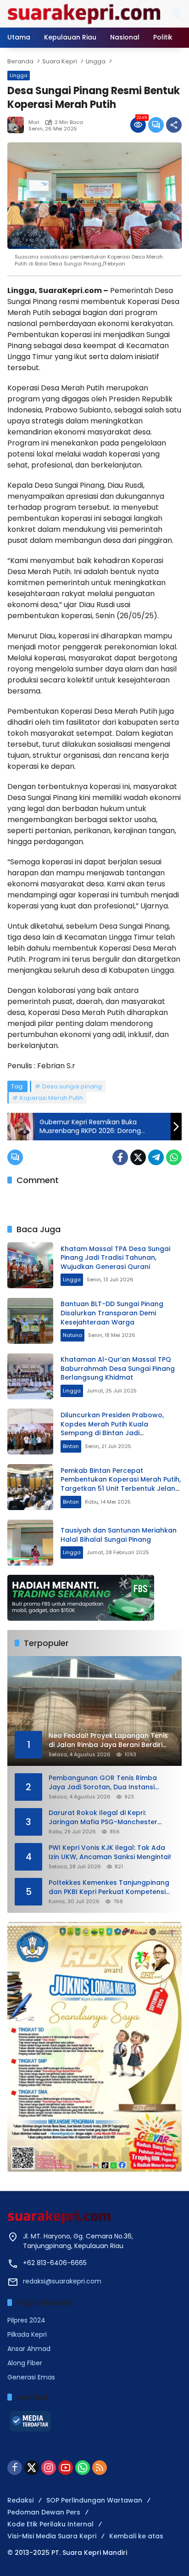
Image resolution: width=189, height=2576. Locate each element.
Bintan (71, 1446)
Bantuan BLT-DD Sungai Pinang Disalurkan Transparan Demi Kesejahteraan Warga (112, 1313)
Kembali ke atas (136, 2536)
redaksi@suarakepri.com (62, 2281)
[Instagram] (49, 2468)
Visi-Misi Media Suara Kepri (52, 2536)
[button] (176, 14)
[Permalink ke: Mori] (18, 125)
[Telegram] (156, 1157)
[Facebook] (120, 1157)
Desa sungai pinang (72, 1086)
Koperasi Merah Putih (51, 1098)
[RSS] (100, 2468)
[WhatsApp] (174, 1157)
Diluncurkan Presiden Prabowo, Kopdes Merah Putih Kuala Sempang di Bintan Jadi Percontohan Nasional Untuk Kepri (118, 1429)
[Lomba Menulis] (94, 2047)
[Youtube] (66, 2468)
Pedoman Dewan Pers (44, 2512)
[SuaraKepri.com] (84, 13)
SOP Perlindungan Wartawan (94, 2500)
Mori (34, 122)
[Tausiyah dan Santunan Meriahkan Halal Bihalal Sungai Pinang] (30, 1543)
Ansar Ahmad (29, 2349)
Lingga (19, 75)
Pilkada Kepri (27, 2334)
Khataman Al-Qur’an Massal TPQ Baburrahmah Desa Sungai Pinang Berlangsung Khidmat (118, 1368)
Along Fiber (25, 2363)
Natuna (72, 1335)
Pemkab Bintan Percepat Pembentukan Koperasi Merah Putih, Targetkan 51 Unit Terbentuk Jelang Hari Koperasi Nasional (121, 1484)
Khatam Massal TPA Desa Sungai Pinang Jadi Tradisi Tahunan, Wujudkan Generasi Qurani (115, 1258)
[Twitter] (138, 1157)
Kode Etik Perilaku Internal (50, 2524)
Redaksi (20, 2500)
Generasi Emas (31, 2377)
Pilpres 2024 (26, 2320)
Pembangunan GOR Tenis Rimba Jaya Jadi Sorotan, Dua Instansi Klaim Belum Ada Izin (103, 1783)
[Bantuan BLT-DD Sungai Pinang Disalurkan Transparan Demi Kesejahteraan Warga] (30, 1321)
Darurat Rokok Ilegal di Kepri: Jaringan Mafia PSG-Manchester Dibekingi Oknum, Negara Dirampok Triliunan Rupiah (108, 1818)
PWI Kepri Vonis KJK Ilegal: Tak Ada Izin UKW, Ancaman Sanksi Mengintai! (110, 1852)
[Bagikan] (174, 125)
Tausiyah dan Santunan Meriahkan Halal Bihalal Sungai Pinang (119, 1535)
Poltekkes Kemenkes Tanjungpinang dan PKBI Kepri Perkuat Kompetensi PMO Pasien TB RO (109, 1887)
